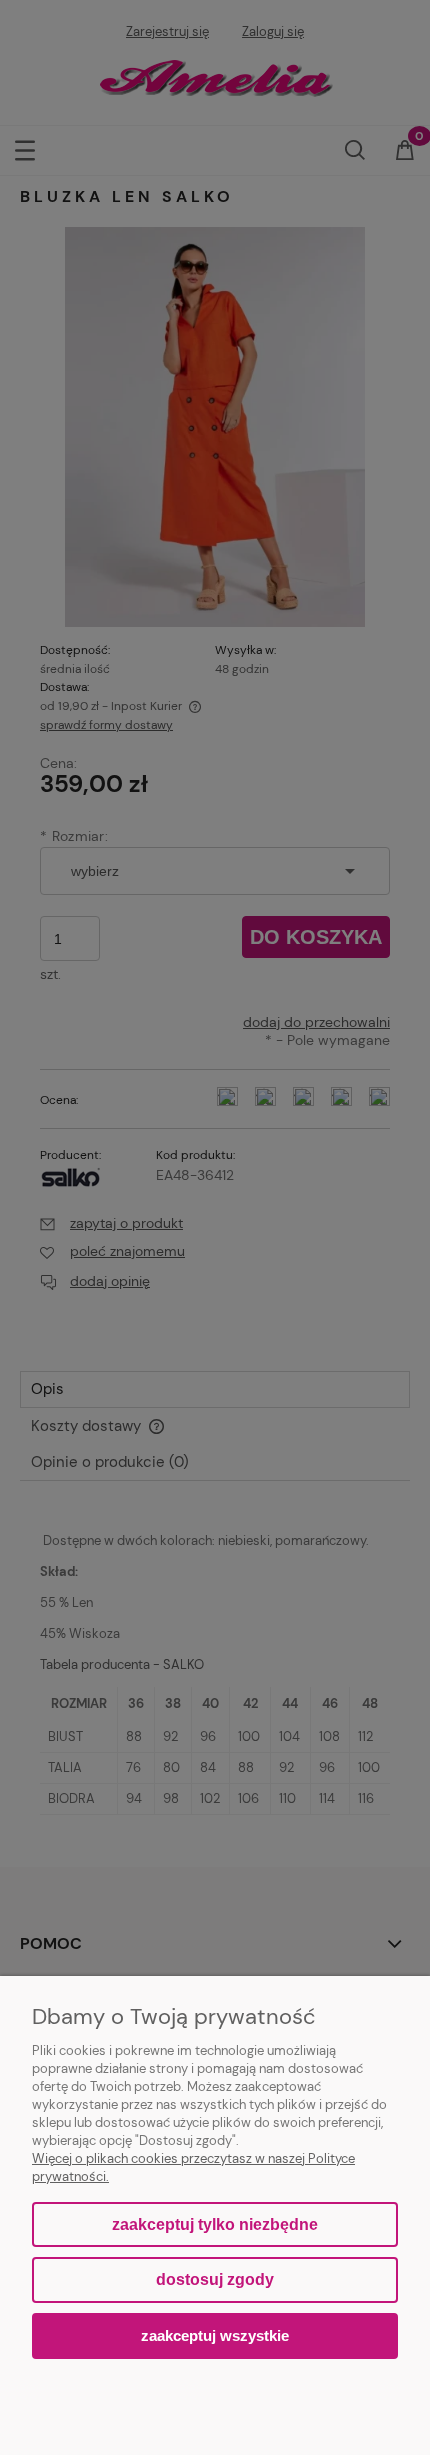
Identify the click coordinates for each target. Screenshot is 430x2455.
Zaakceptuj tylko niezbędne (215, 2224)
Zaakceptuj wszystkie (215, 2335)
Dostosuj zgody (215, 2279)
